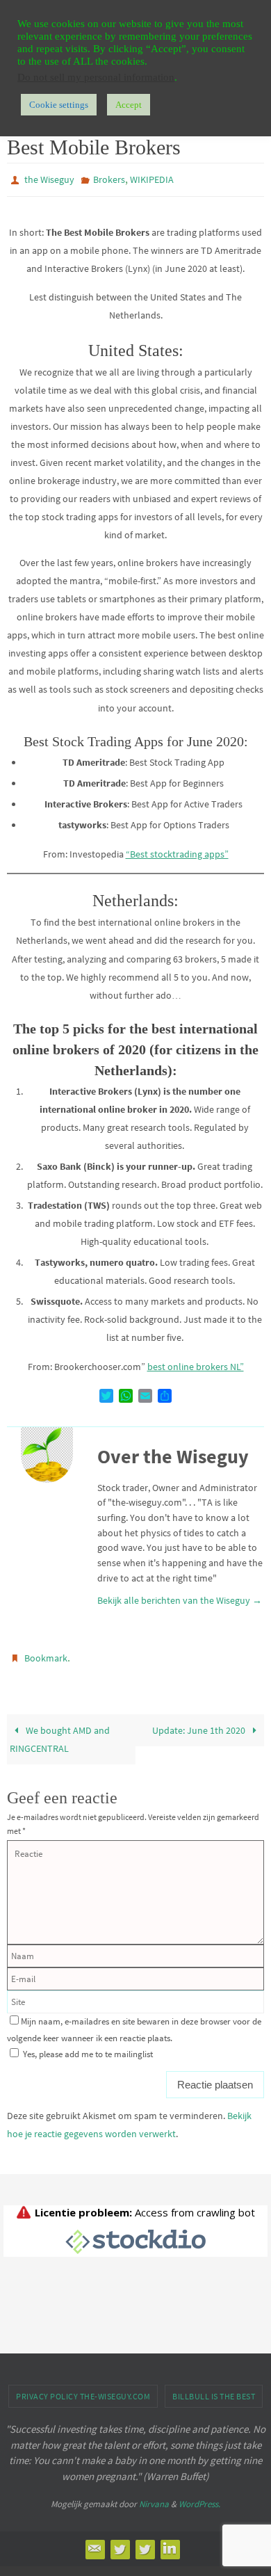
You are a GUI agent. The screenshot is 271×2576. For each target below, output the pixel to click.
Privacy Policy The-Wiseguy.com (83, 2390)
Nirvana (154, 2498)
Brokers (109, 179)
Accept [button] (129, 105)
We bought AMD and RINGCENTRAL (60, 1732)
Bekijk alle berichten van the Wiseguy (180, 1597)
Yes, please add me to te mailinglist (87, 2048)
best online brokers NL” (196, 1364)
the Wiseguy (49, 179)
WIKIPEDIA (152, 179)
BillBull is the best (214, 2390)
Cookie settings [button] (59, 105)
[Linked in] (170, 2543)
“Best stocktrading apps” (177, 851)
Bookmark (46, 1654)
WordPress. (199, 2498)
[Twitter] (120, 2543)
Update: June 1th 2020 (200, 1723)
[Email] (95, 2543)
